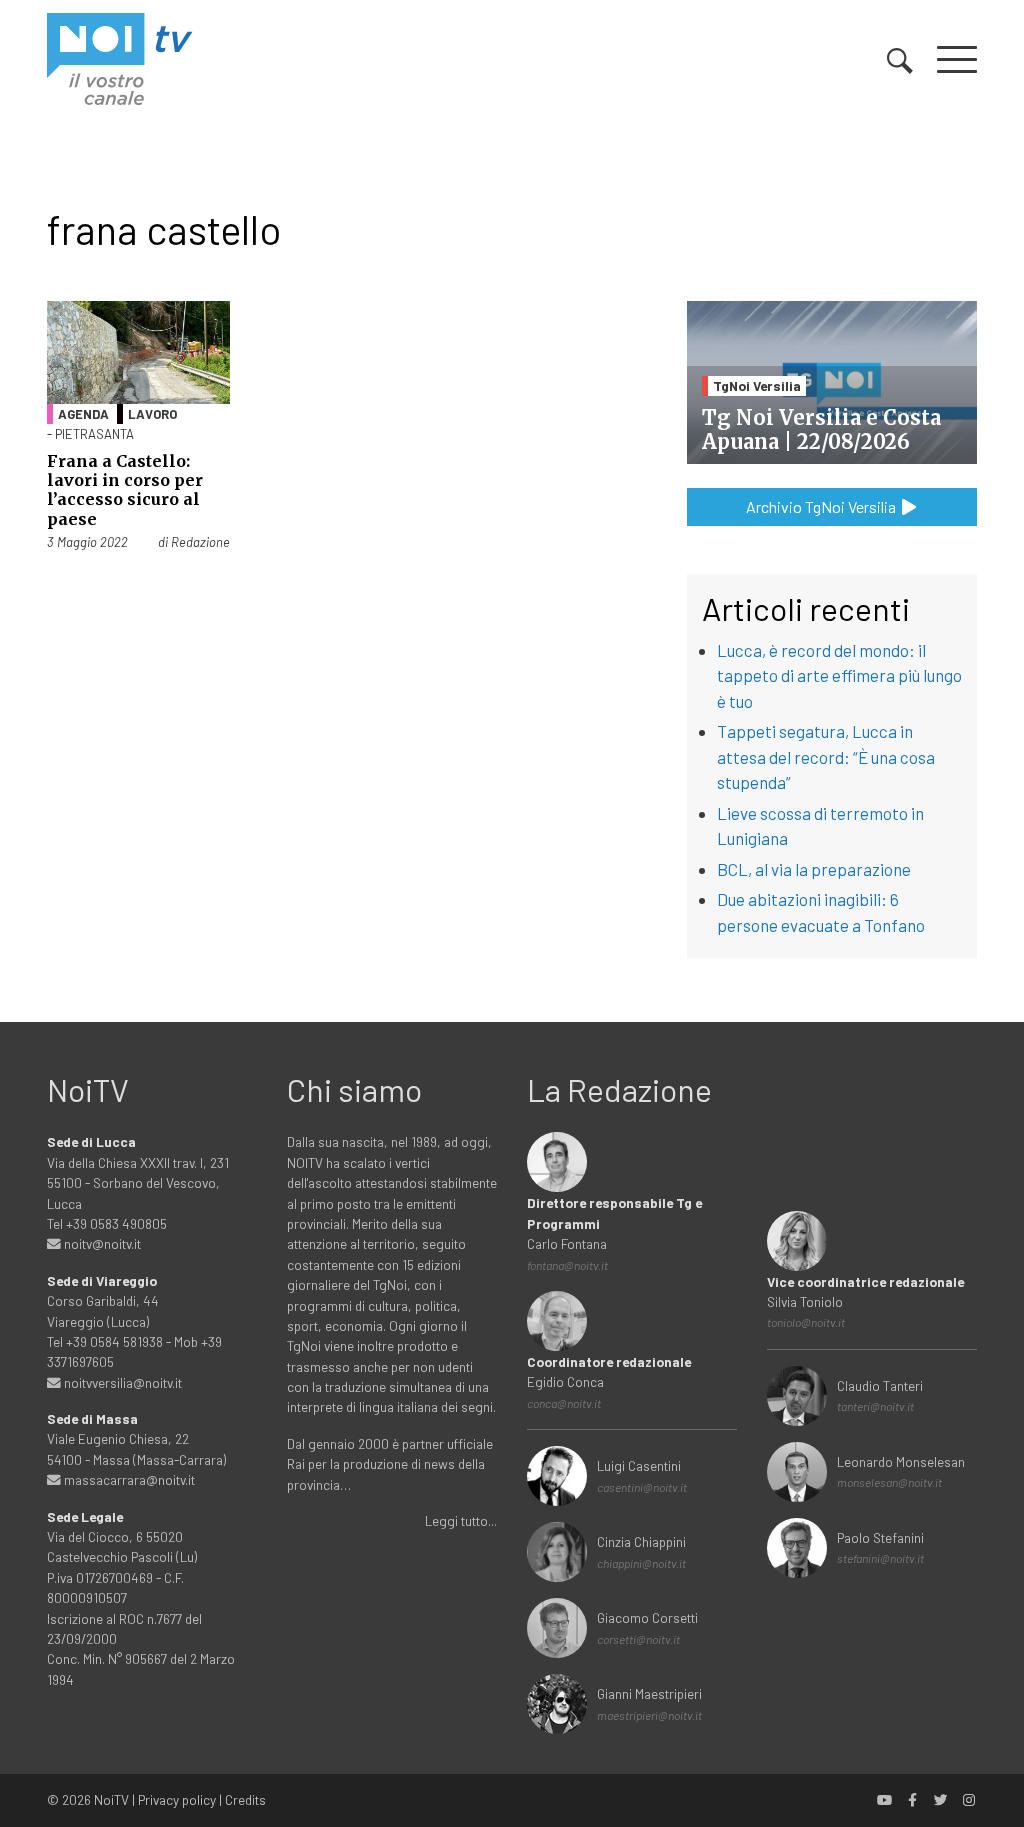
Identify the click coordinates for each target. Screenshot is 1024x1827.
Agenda (83, 414)
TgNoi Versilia (757, 385)
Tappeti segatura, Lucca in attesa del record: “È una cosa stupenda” (826, 756)
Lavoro (152, 414)
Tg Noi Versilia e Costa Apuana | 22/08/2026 (821, 429)
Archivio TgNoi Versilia (822, 506)
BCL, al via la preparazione (814, 869)
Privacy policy (177, 1799)
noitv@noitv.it (101, 1243)
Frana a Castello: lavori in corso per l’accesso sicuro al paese (125, 490)
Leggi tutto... (461, 1520)
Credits (245, 1799)
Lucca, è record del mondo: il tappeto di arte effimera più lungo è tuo (839, 675)
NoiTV (111, 1799)
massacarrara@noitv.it (128, 1479)
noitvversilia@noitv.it (121, 1382)
